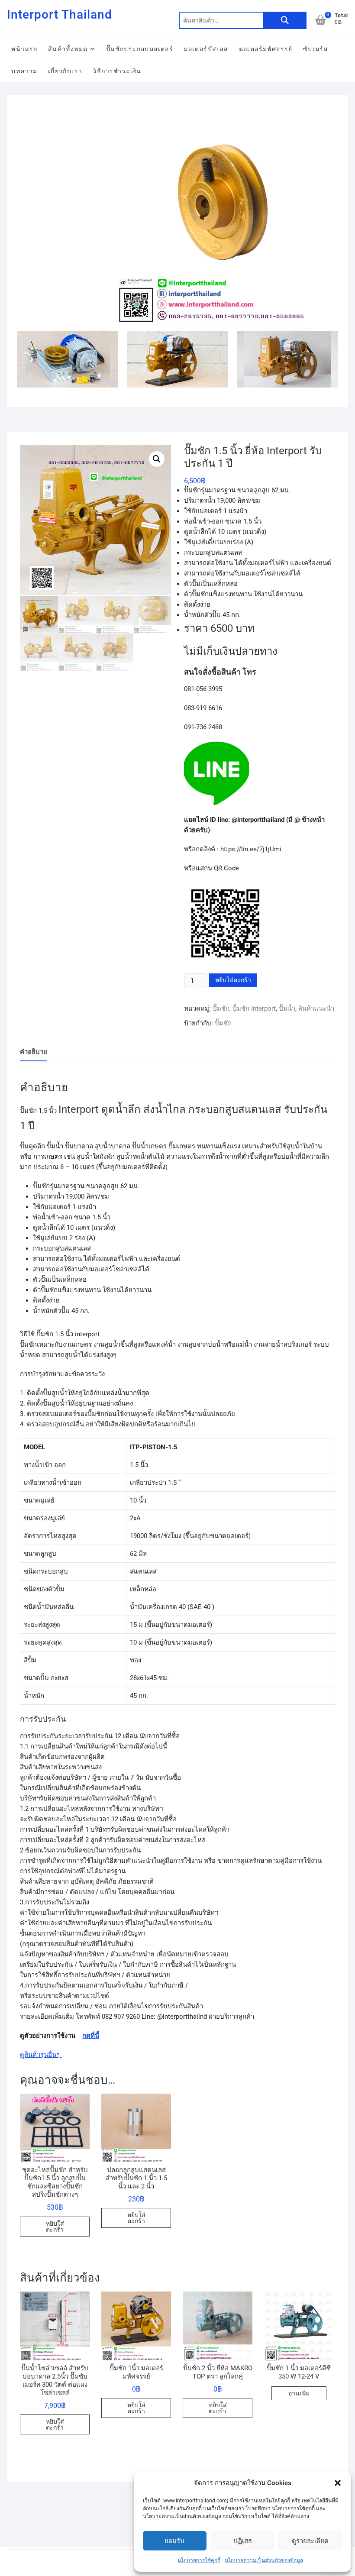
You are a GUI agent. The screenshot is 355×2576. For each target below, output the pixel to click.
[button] (338, 2483)
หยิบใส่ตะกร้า (233, 980)
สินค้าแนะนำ (316, 1008)
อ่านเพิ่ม (299, 2393)
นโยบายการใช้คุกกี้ (199, 2560)
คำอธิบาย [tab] (34, 1052)
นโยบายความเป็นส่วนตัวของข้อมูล (264, 2560)
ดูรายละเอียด (310, 2541)
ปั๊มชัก (221, 1008)
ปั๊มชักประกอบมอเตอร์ (140, 49)
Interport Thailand (60, 15)
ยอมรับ (174, 2541)
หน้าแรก (24, 49)
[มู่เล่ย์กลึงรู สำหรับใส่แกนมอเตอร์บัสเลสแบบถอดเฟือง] (226, 111)
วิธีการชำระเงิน (117, 71)
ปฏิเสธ (243, 2541)
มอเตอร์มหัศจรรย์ (266, 49)
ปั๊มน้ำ (287, 1008)
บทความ (24, 71)
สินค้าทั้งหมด (68, 49)
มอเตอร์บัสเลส (206, 49)
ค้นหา (285, 20)
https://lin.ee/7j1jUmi (251, 849)
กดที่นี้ (91, 2036)
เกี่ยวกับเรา (65, 71)
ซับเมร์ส (316, 49)
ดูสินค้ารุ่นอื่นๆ (41, 2055)
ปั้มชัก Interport (254, 1008)
